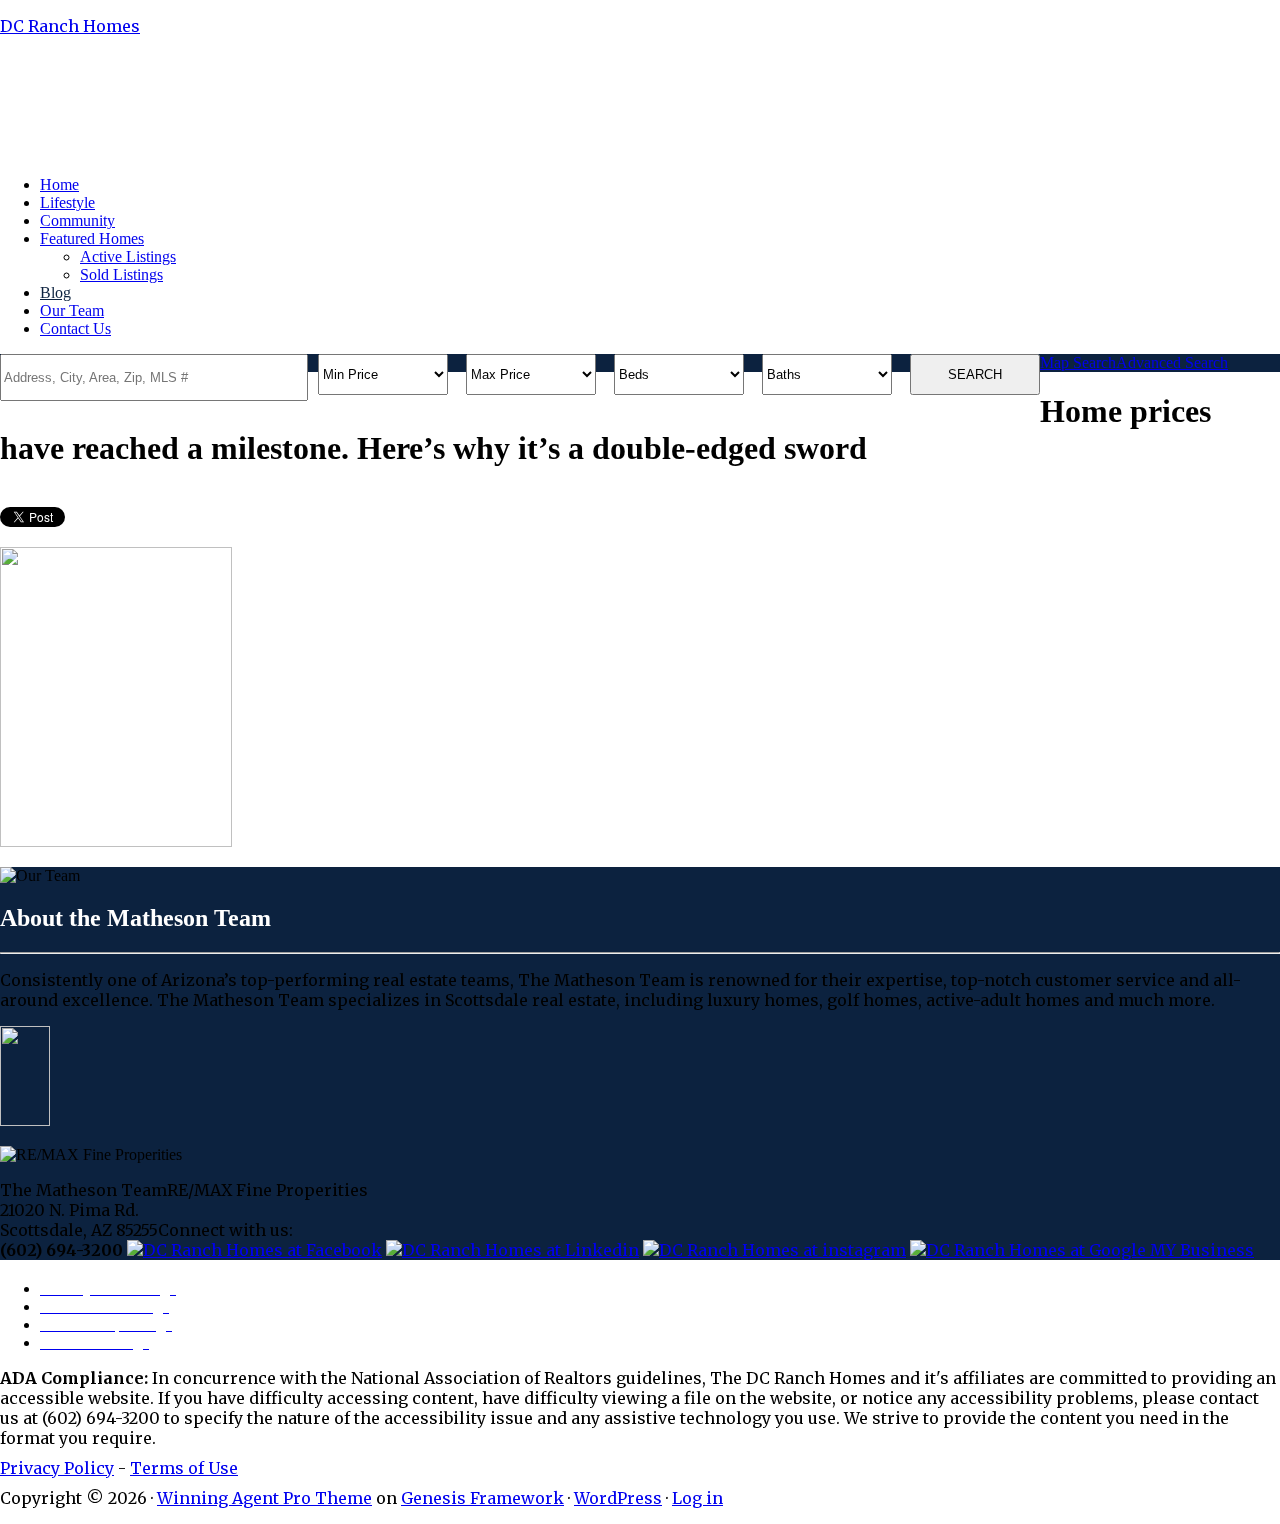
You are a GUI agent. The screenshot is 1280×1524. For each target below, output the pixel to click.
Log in (697, 1498)
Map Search (1078, 362)
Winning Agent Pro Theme (264, 1498)
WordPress (618, 1498)
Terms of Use (184, 1468)
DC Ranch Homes (70, 26)
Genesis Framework (482, 1498)
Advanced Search (1172, 362)
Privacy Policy (57, 1468)
